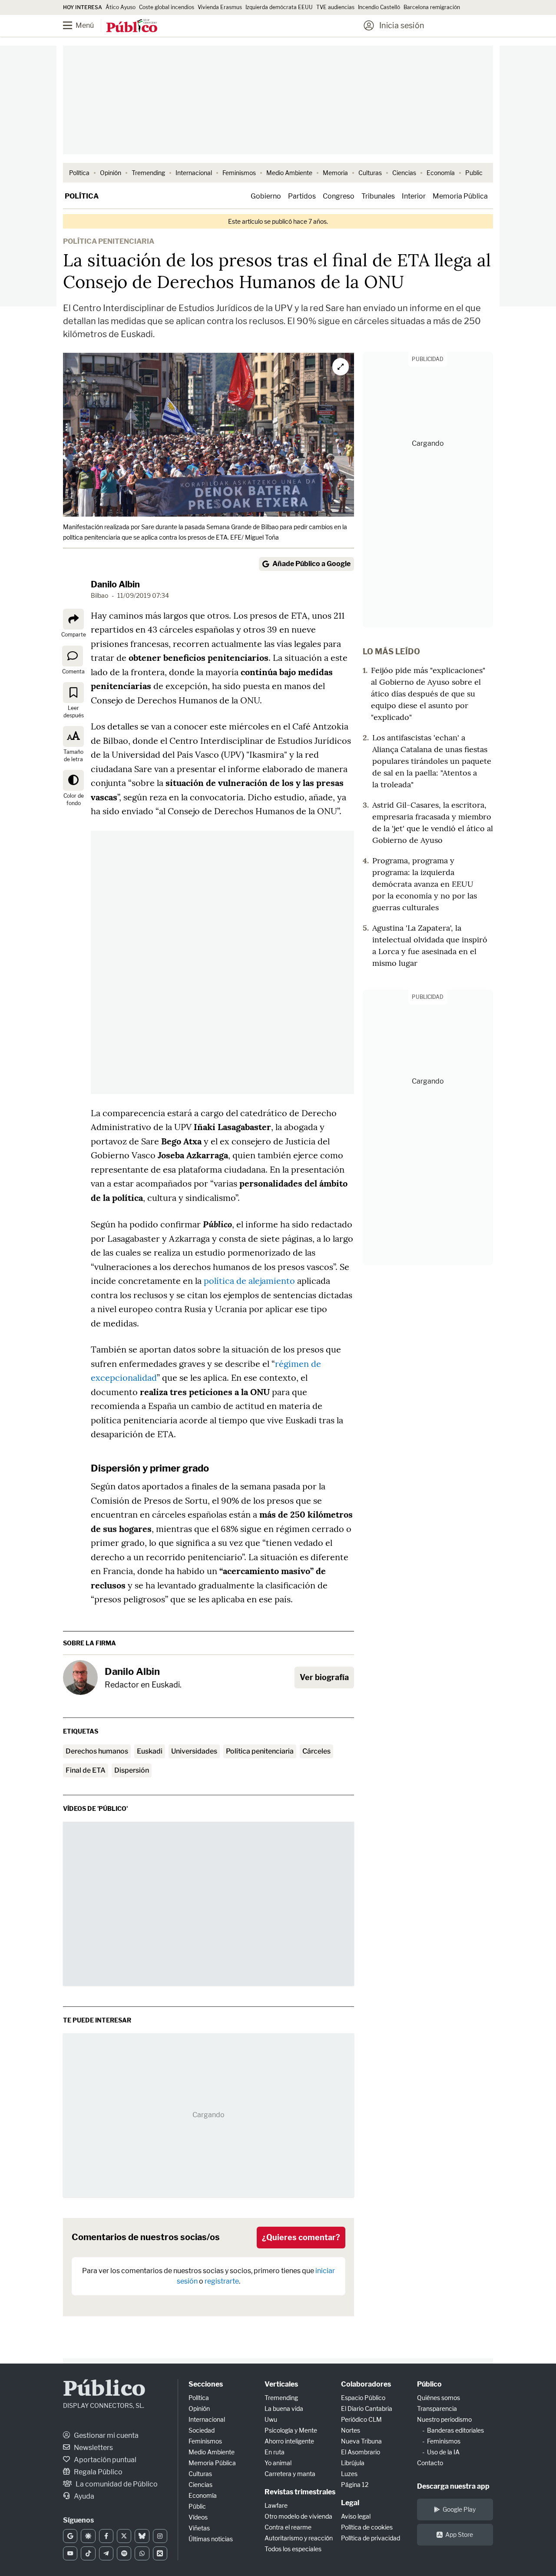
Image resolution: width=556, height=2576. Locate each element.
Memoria (335, 173)
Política (79, 173)
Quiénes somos (439, 2398)
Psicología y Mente (291, 2430)
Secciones (206, 2384)
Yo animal (278, 2463)
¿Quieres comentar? (301, 2237)
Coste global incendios (167, 7)
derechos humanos (97, 1751)
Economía (441, 173)
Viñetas (199, 2528)
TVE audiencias (335, 7)
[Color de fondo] (73, 780)
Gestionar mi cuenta (106, 2435)
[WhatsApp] (142, 2553)
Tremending (148, 173)
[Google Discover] (88, 2536)
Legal (350, 2503)
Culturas (370, 173)
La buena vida (284, 2409)
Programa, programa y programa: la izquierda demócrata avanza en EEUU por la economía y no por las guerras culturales (425, 884)
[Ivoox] (160, 2553)
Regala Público (98, 2472)
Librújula (353, 2463)
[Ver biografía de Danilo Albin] (80, 1678)
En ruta (275, 2452)
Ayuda (83, 2496)
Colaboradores (366, 2384)
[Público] (132, 27)
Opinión (111, 173)
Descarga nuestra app (453, 2486)
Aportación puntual (104, 2460)
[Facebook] (106, 2536)
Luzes (349, 2474)
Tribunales (378, 196)
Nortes (351, 2430)
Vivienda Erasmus (220, 7)
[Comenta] (73, 656)
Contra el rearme (288, 2527)
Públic (197, 2506)
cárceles (316, 1751)
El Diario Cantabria (367, 2409)
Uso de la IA (443, 2452)
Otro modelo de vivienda (298, 2516)
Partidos (302, 196)
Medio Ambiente (289, 173)
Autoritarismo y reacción (299, 2538)
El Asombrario (361, 2452)
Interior (414, 196)
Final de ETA (86, 1770)
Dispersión (132, 1770)
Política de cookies (367, 2527)
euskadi (150, 1751)
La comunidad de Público (116, 2484)
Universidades (194, 1751)
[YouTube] (70, 2553)
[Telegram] (106, 2553)
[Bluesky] (142, 2536)
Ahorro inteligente (289, 2441)
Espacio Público (363, 2398)
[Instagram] (160, 2536)
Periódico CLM (361, 2419)
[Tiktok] (88, 2553)
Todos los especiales (293, 2549)
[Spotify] (124, 2553)
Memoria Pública (460, 196)
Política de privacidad (371, 2538)
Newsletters (93, 2448)
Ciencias (404, 173)
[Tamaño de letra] (73, 736)
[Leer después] (73, 693)
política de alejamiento (249, 1281)
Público (104, 2390)
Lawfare (276, 2505)
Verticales (281, 2384)
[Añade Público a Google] (70, 2536)
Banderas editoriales (455, 2430)
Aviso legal (356, 2516)
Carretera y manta (290, 2474)
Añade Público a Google (311, 564)
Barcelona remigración (432, 7)
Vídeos (198, 2517)
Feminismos (239, 173)
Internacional (194, 173)
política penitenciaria (260, 1751)
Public (474, 173)
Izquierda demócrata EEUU (279, 7)
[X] (124, 2536)
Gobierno (266, 196)
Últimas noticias (211, 2539)
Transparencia (437, 2409)
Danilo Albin (115, 584)
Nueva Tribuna (361, 2441)
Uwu (271, 2419)
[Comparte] (73, 619)
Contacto (430, 2463)
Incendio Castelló (379, 7)
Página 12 (355, 2485)
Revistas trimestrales (300, 2492)
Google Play (459, 2509)
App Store (459, 2535)
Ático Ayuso (121, 7)
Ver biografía (324, 1677)
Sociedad (202, 2430)
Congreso (339, 196)
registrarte (222, 2281)
